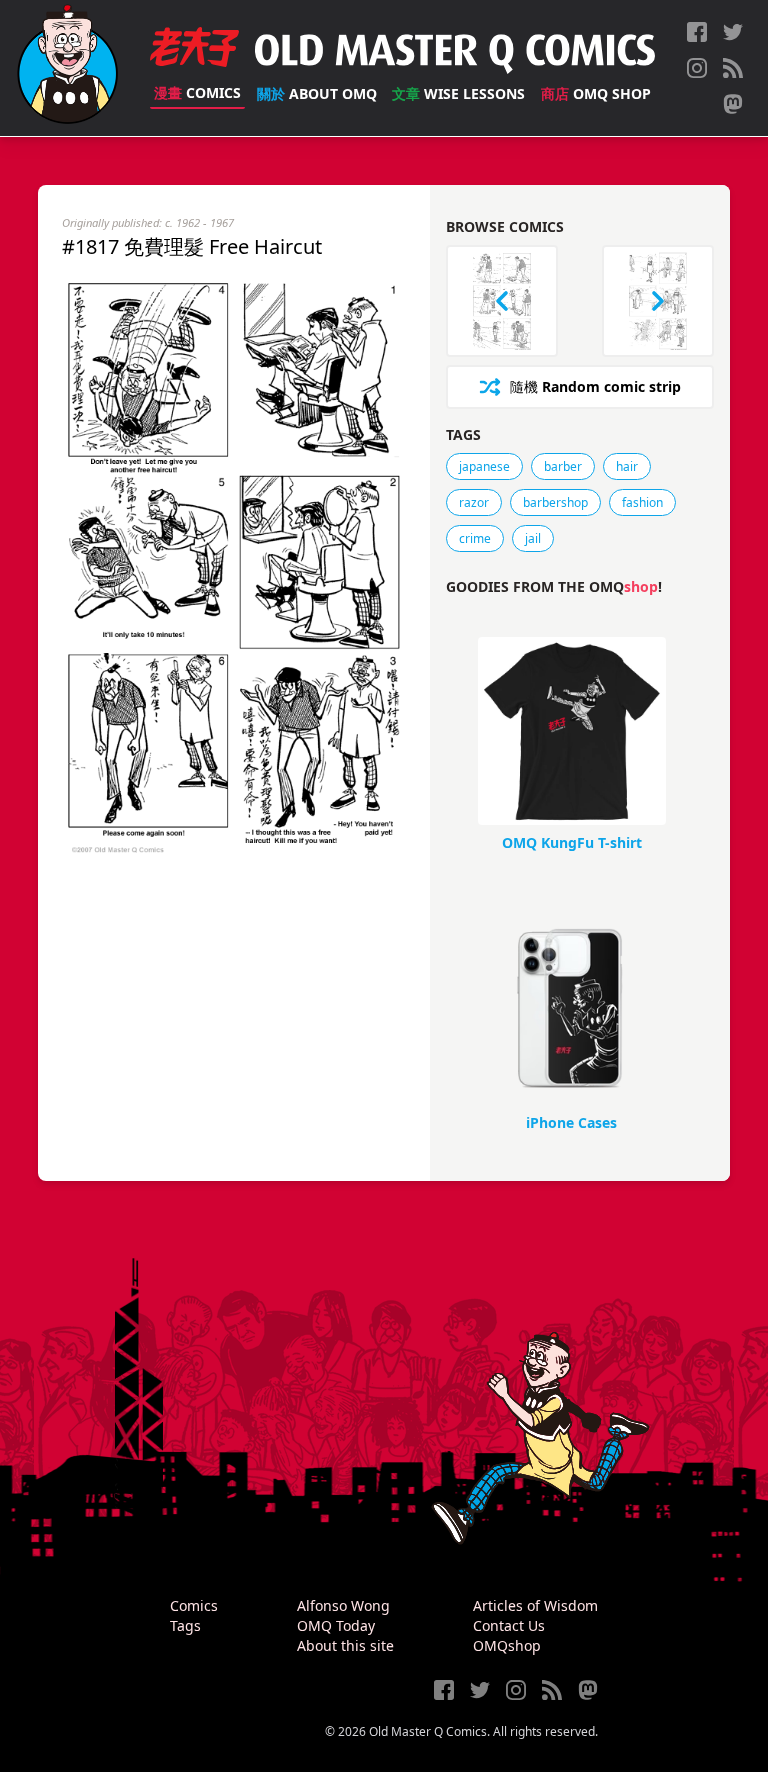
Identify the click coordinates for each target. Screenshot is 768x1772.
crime (475, 538)
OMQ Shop (596, 93)
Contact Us (509, 1625)
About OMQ (317, 93)
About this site (345, 1645)
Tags (185, 1625)
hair (627, 466)
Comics (197, 92)
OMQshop (507, 1645)
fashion (642, 502)
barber (563, 466)
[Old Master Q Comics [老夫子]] (67, 68)
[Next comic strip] (658, 301)
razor (474, 502)
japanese (484, 466)
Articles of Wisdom (535, 1605)
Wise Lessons (458, 93)
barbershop (555, 502)
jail (533, 538)
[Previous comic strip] (502, 301)
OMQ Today (336, 1625)
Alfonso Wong (343, 1605)
